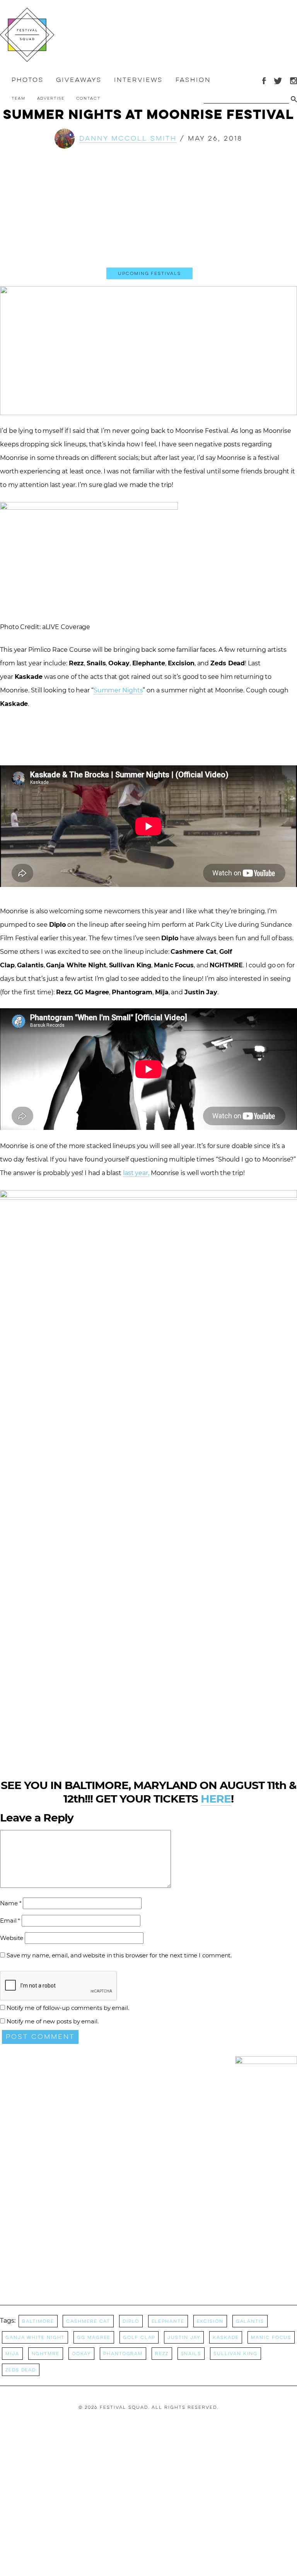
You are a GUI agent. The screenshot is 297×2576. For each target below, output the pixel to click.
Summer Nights (118, 690)
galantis (250, 2321)
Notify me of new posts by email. (53, 2021)
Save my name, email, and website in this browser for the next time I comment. (119, 1955)
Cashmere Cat (88, 2321)
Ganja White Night (35, 2337)
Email (10, 1921)
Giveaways (79, 80)
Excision (210, 2321)
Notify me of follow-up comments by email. (68, 2008)
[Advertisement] (148, 215)
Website (12, 1938)
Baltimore (38, 2321)
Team (19, 98)
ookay (82, 2354)
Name (11, 1903)
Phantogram (123, 2354)
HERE (216, 1799)
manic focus (271, 2337)
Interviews (138, 80)
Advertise (51, 98)
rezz (162, 2354)
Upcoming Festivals (149, 273)
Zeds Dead (21, 2370)
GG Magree (94, 2337)
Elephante (168, 2321)
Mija (12, 2354)
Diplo (131, 2321)
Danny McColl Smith (128, 138)
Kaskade (226, 2337)
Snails (191, 2354)
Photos (27, 80)
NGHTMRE (46, 2354)
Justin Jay (184, 2337)
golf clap (139, 2337)
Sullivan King (236, 2354)
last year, (136, 1173)
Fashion (193, 80)
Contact (88, 98)
